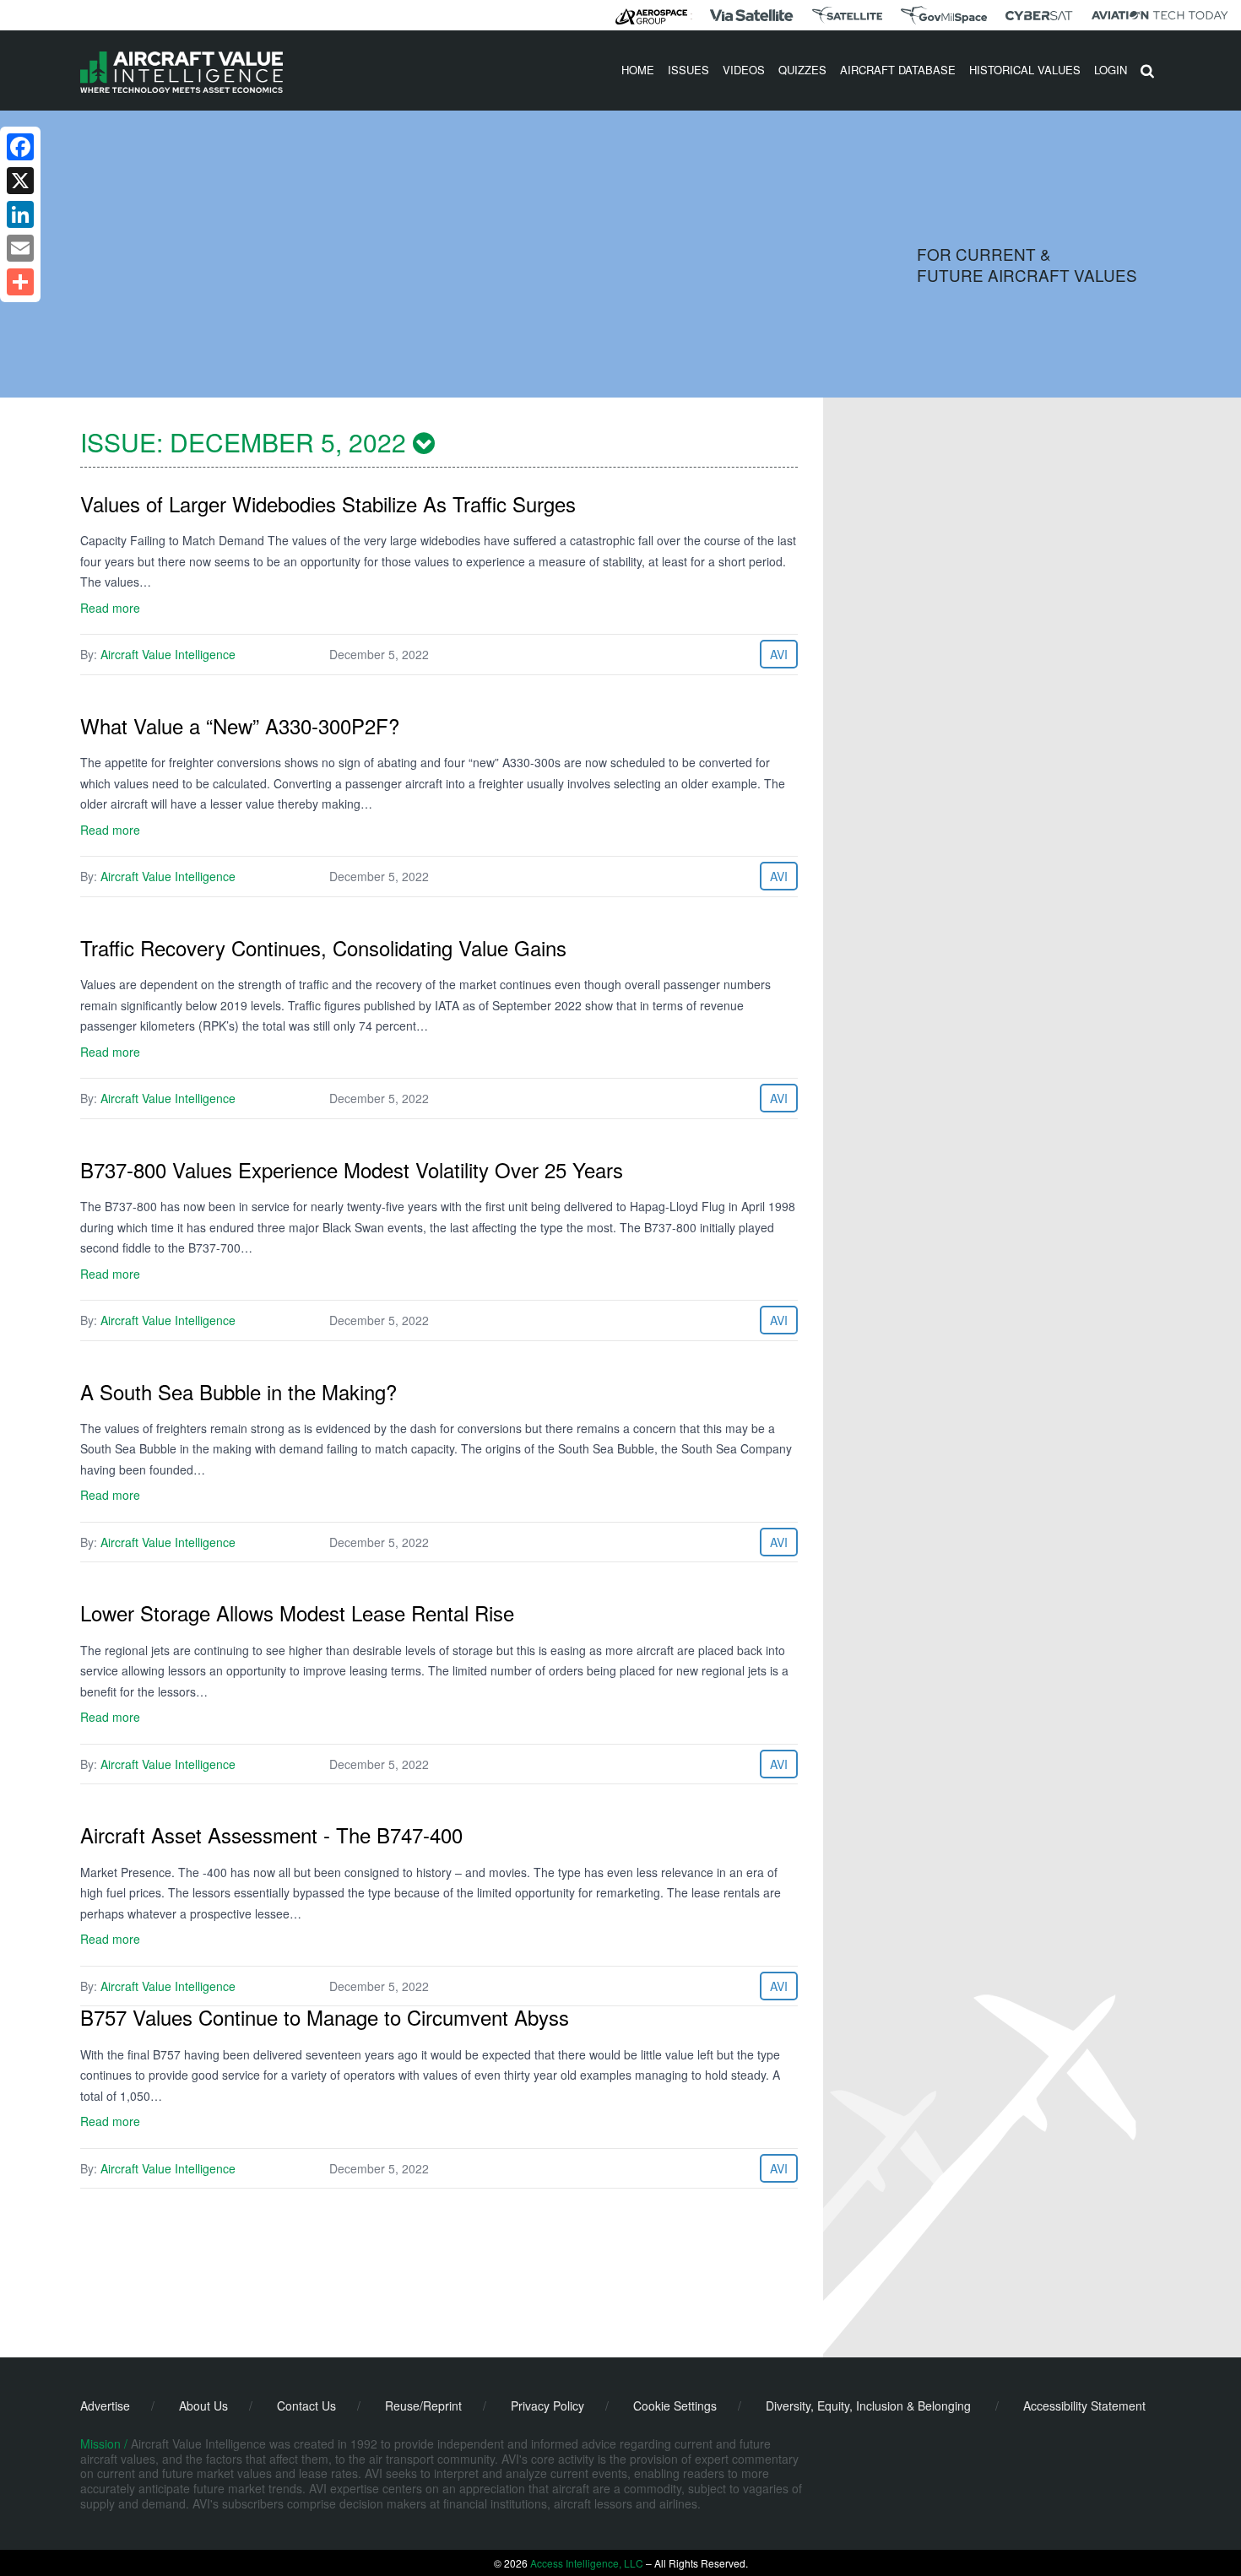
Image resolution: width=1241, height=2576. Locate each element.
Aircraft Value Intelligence (168, 654)
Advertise (105, 2406)
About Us (203, 2406)
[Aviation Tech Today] (1160, 15)
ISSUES (688, 70)
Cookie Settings (675, 2406)
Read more (110, 608)
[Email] (20, 248)
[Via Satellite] (751, 15)
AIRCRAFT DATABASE (898, 70)
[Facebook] (20, 147)
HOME (638, 70)
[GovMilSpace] (944, 15)
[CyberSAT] (1039, 16)
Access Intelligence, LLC (587, 2563)
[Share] (20, 282)
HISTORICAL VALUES (1025, 70)
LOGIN (1111, 70)
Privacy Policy (547, 2406)
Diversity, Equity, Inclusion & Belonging (868, 2406)
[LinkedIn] (20, 214)
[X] (20, 181)
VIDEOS (744, 70)
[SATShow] (847, 15)
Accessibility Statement (1084, 2406)
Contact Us (306, 2406)
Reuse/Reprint (423, 2406)
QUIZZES (802, 70)
